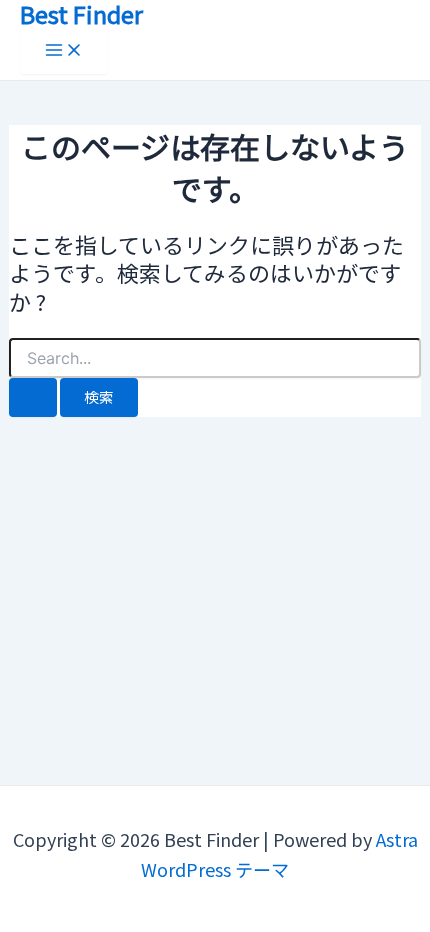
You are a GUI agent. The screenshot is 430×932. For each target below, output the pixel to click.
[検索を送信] (33, 397)
